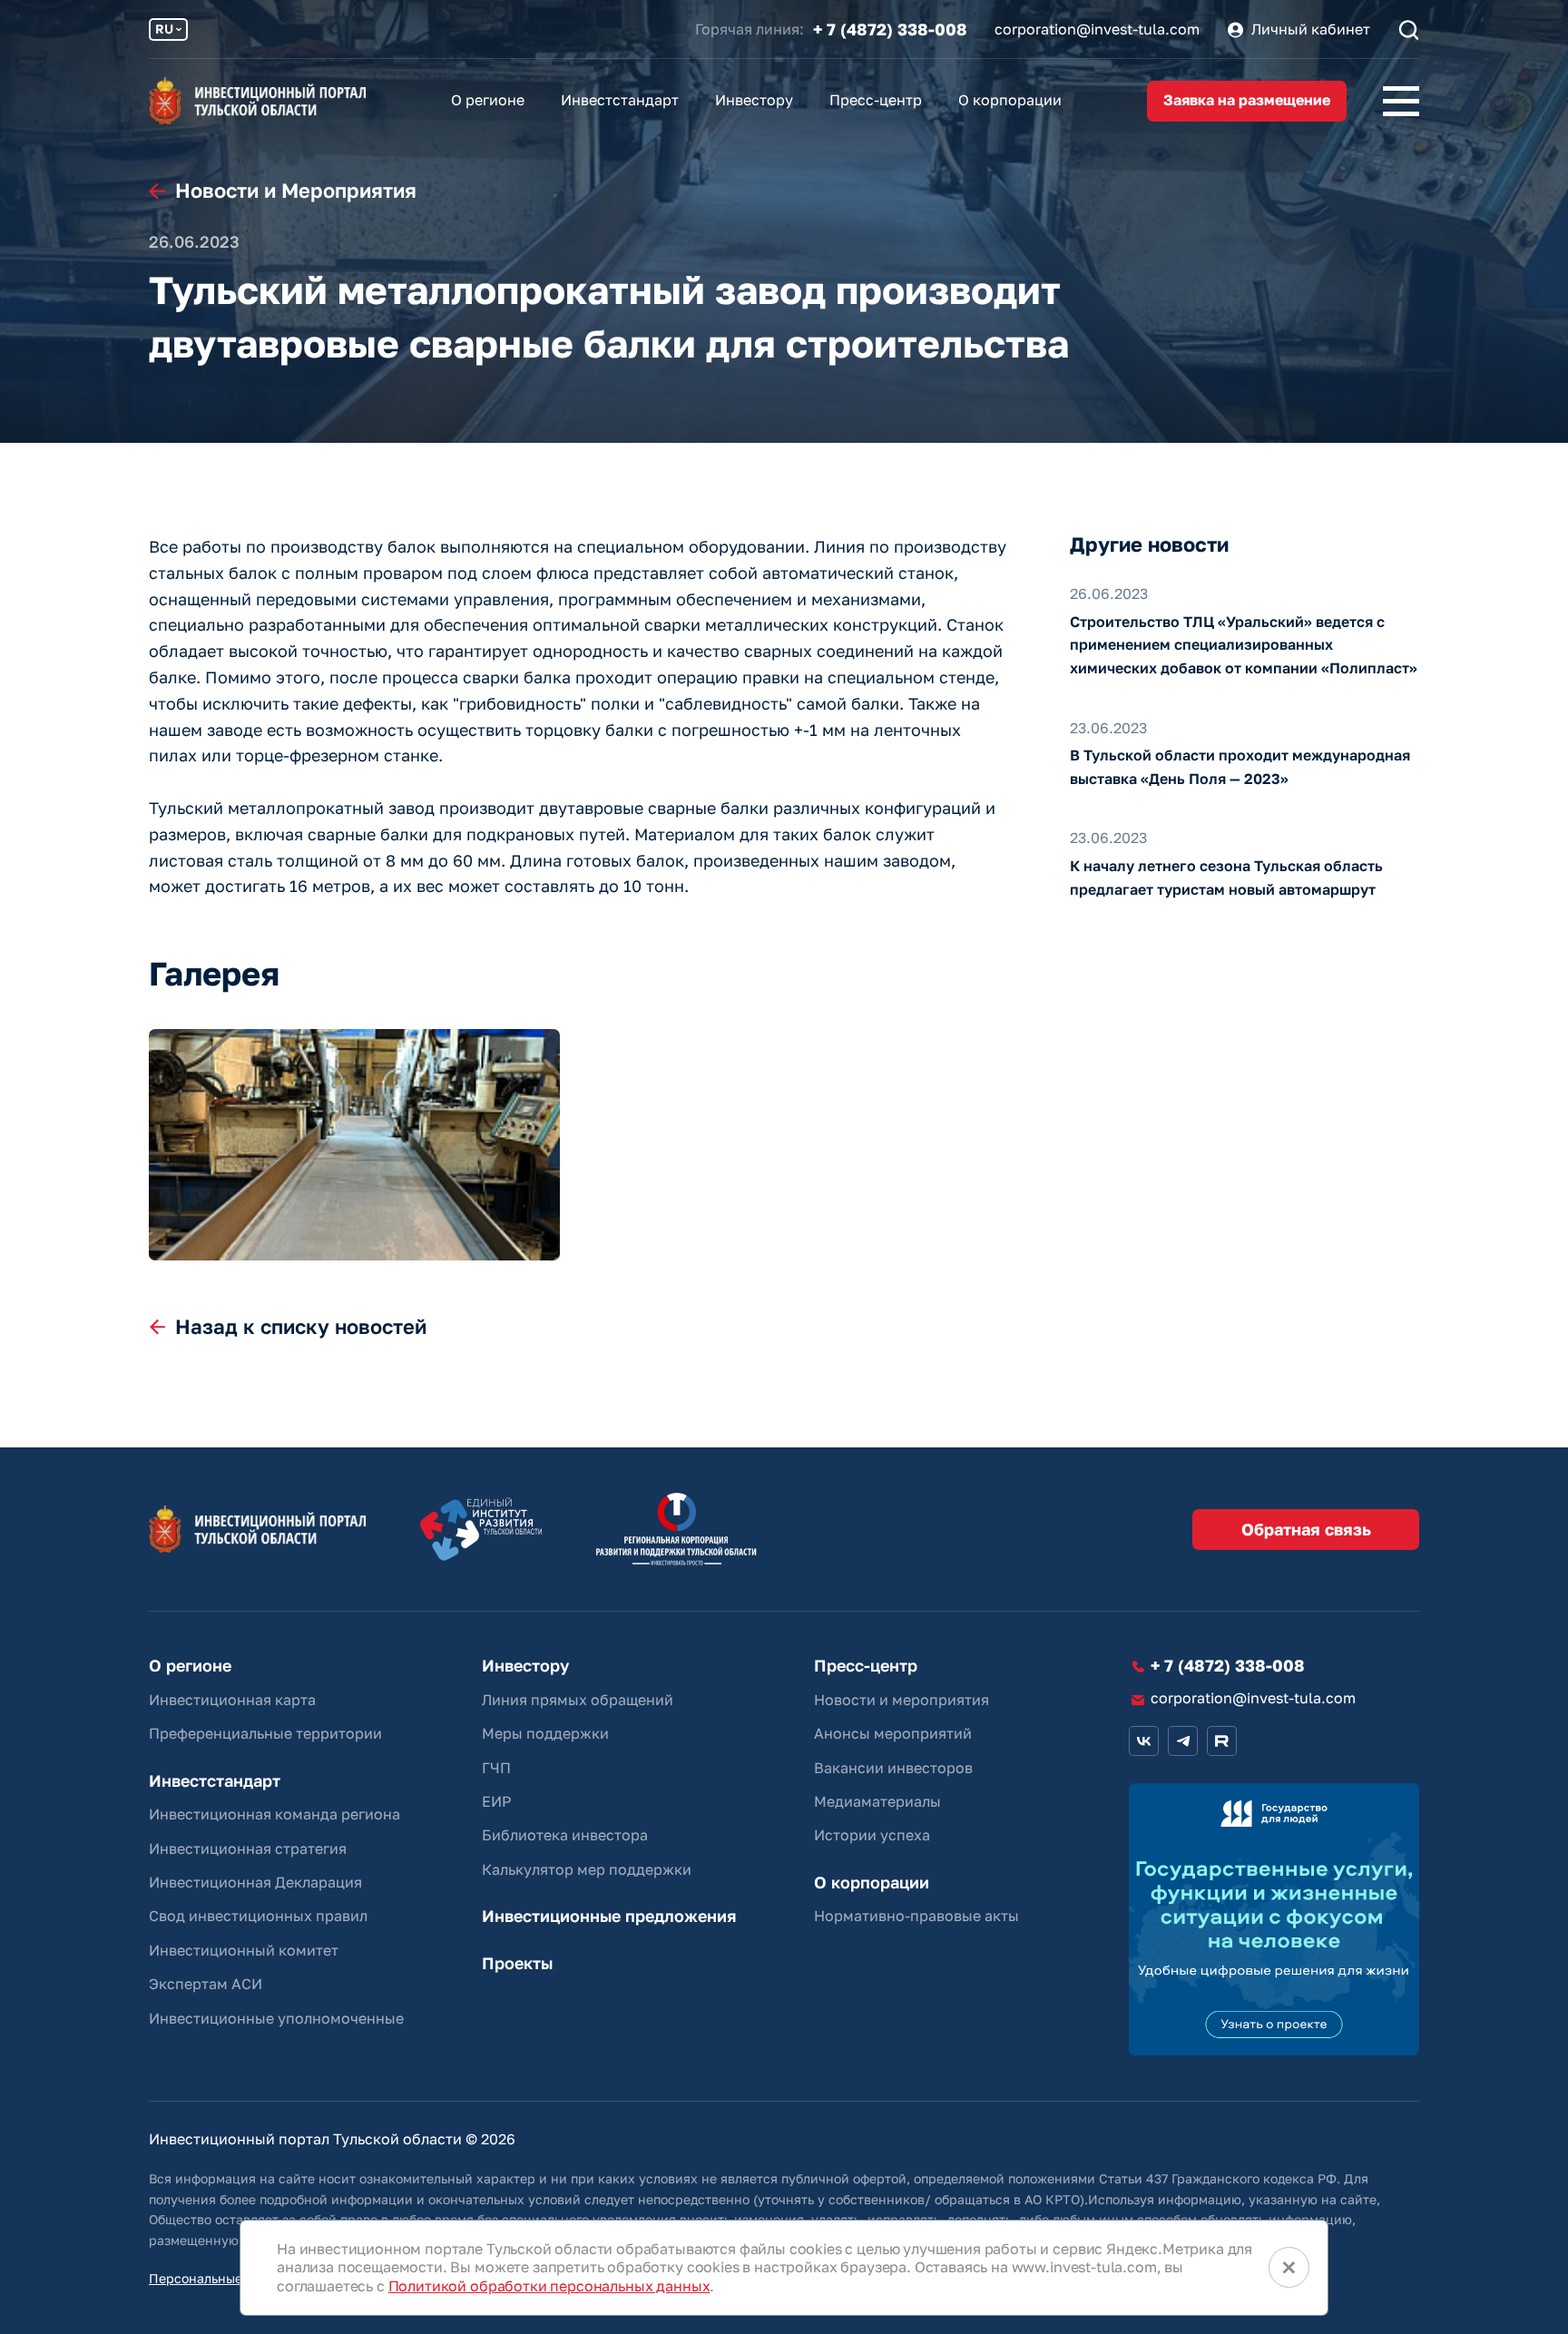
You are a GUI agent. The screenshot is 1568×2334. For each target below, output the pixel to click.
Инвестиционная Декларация (255, 1882)
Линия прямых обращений (578, 1700)
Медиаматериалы (877, 1801)
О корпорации (1010, 100)
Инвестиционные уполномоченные (276, 2018)
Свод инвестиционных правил (258, 1916)
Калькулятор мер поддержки (587, 1869)
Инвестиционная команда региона (274, 1814)
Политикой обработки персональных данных (549, 2286)
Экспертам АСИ (206, 1984)
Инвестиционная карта (232, 1700)
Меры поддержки (545, 1733)
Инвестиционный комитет (244, 1950)
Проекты (517, 1963)
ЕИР (496, 1801)
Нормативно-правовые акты (916, 1916)
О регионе (488, 100)
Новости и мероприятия (902, 1700)
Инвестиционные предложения (609, 1916)
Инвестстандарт (620, 100)
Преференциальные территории (265, 1733)
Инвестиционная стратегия (248, 1849)
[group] (354, 1145)
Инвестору (754, 100)
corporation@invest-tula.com (1097, 29)
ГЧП (496, 1768)
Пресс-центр (876, 100)
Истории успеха (872, 1835)
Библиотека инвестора (565, 1835)
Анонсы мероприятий (893, 1733)
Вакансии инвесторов (893, 1768)
